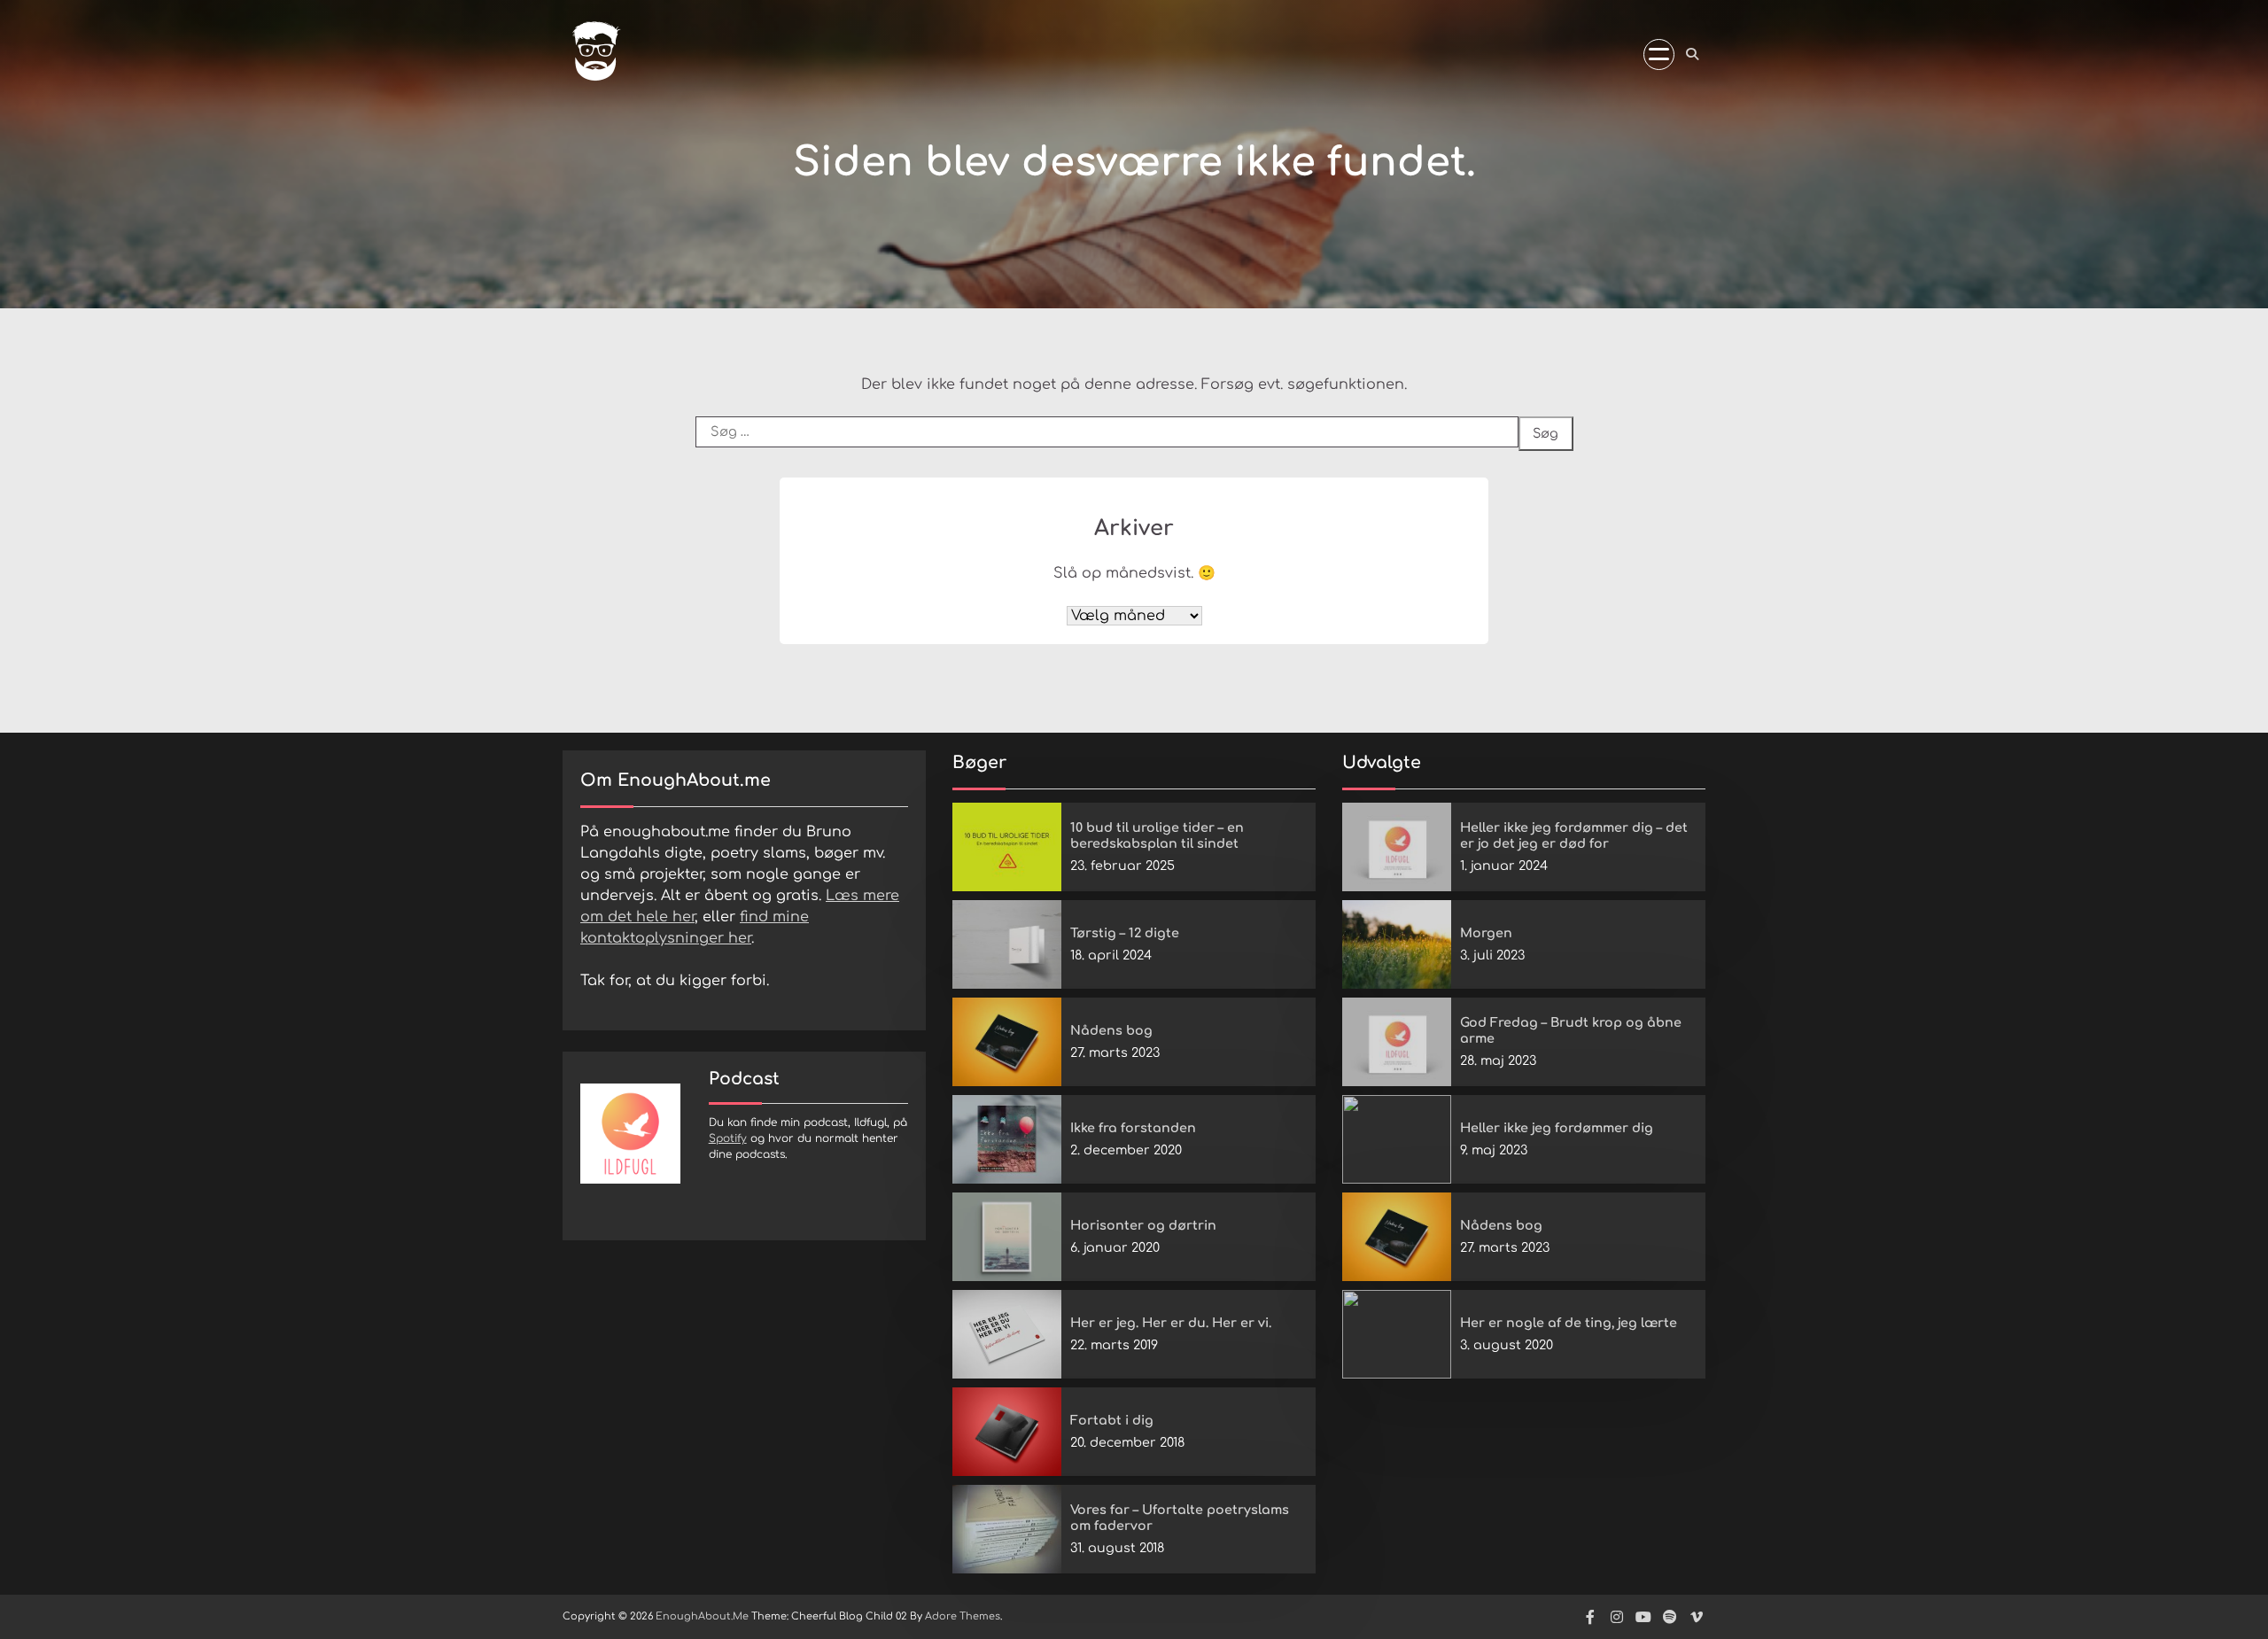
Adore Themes (963, 1616)
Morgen (1486, 933)
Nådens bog (1111, 1030)
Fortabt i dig (1112, 1420)
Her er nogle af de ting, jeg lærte (1569, 1323)
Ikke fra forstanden (1133, 1128)
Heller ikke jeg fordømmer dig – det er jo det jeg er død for (1574, 836)
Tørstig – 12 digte (1125, 933)
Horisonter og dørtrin (1143, 1225)
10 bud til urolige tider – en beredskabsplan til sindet (1157, 836)
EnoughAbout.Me (702, 1616)
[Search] (1692, 54)
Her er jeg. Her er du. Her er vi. (1171, 1323)
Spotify (728, 1138)
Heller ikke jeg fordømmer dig (1557, 1128)
